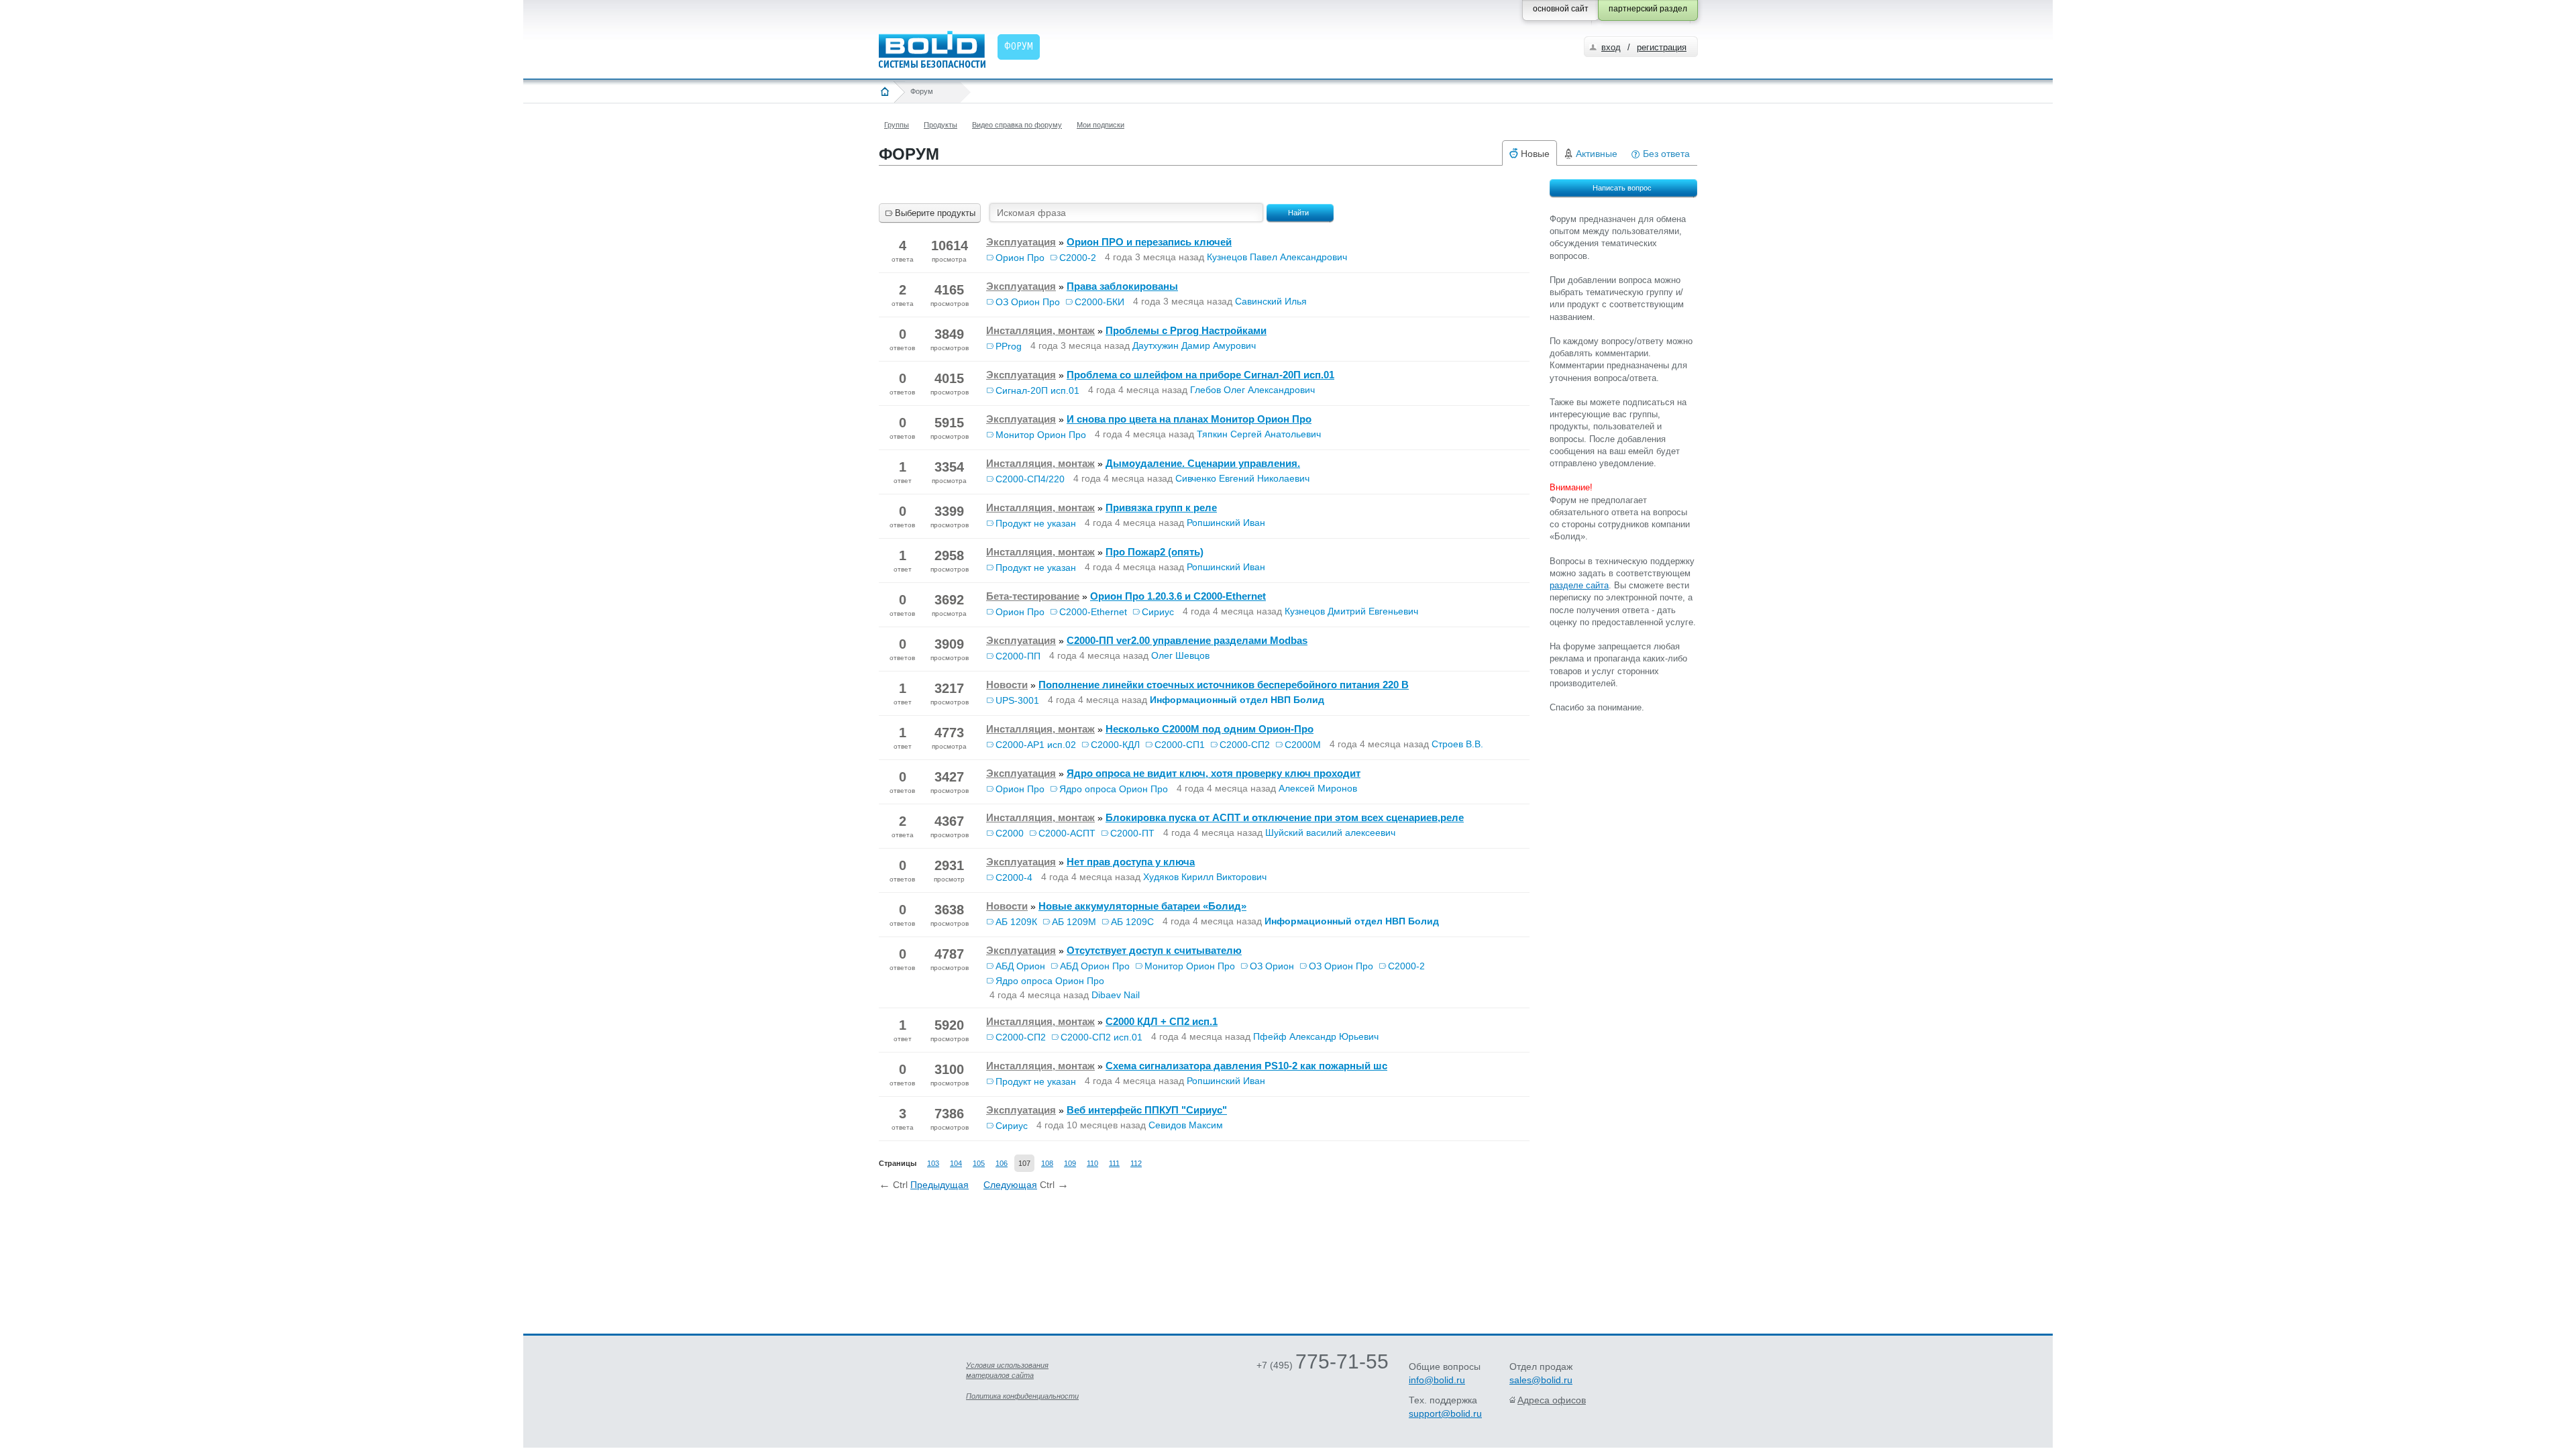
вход (1611, 47)
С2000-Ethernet (1093, 612)
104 (956, 1163)
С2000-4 (1014, 877)
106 (1002, 1163)
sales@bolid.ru (1541, 1380)
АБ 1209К (1016, 922)
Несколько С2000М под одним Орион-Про (1210, 729)
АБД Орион (1020, 966)
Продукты (941, 125)
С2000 (1010, 833)
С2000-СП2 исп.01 (1102, 1037)
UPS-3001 (1017, 700)
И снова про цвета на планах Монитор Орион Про (1189, 419)
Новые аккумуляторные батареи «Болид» (1142, 906)
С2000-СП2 (1245, 745)
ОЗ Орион (1272, 966)
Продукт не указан (1036, 523)
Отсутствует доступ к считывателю (1154, 950)
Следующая (1010, 1185)
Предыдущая (940, 1185)
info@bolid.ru (1437, 1380)
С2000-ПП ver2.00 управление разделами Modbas (1187, 640)
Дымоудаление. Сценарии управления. (1203, 463)
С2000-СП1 (1180, 745)
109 (1070, 1163)
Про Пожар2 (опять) (1155, 552)
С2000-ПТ (1132, 833)
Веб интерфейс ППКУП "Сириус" (1147, 1110)
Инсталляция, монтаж (1040, 330)
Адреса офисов (1552, 1400)
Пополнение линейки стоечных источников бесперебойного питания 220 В (1224, 685)
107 (1024, 1163)
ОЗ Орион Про (1028, 302)
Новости (1007, 685)
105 (979, 1163)
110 (1092, 1163)
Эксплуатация (1021, 242)
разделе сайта (1579, 585)
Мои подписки (1101, 125)
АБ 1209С (1132, 922)
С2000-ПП (1018, 656)
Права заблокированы (1122, 286)
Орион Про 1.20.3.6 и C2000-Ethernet (1178, 596)
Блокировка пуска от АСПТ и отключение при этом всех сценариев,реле (1285, 817)
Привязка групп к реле (1161, 507)
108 (1047, 1163)
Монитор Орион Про (1041, 435)
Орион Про (1020, 258)
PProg (1009, 346)
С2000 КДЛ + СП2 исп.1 (1162, 1021)
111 (1114, 1163)
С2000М (1303, 745)
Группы (897, 125)
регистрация (1662, 47)
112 (1136, 1163)
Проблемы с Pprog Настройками (1186, 330)
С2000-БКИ (1099, 302)
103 (933, 1163)
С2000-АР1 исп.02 (1036, 745)
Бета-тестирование (1033, 596)
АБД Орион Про (1095, 966)
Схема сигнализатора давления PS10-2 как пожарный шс (1246, 1066)
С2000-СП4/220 (1030, 479)
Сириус (1158, 612)
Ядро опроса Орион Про (1114, 789)
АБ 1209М (1074, 922)
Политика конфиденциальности (1022, 1396)
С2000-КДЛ (1115, 745)
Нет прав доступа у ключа (1131, 862)
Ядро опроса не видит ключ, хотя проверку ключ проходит (1214, 773)
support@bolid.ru (1445, 1413)
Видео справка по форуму (1017, 125)
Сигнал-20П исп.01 (1037, 390)
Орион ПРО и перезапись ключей (1149, 242)
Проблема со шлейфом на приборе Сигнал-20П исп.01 (1200, 375)
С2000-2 (1078, 258)
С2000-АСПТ (1067, 833)
